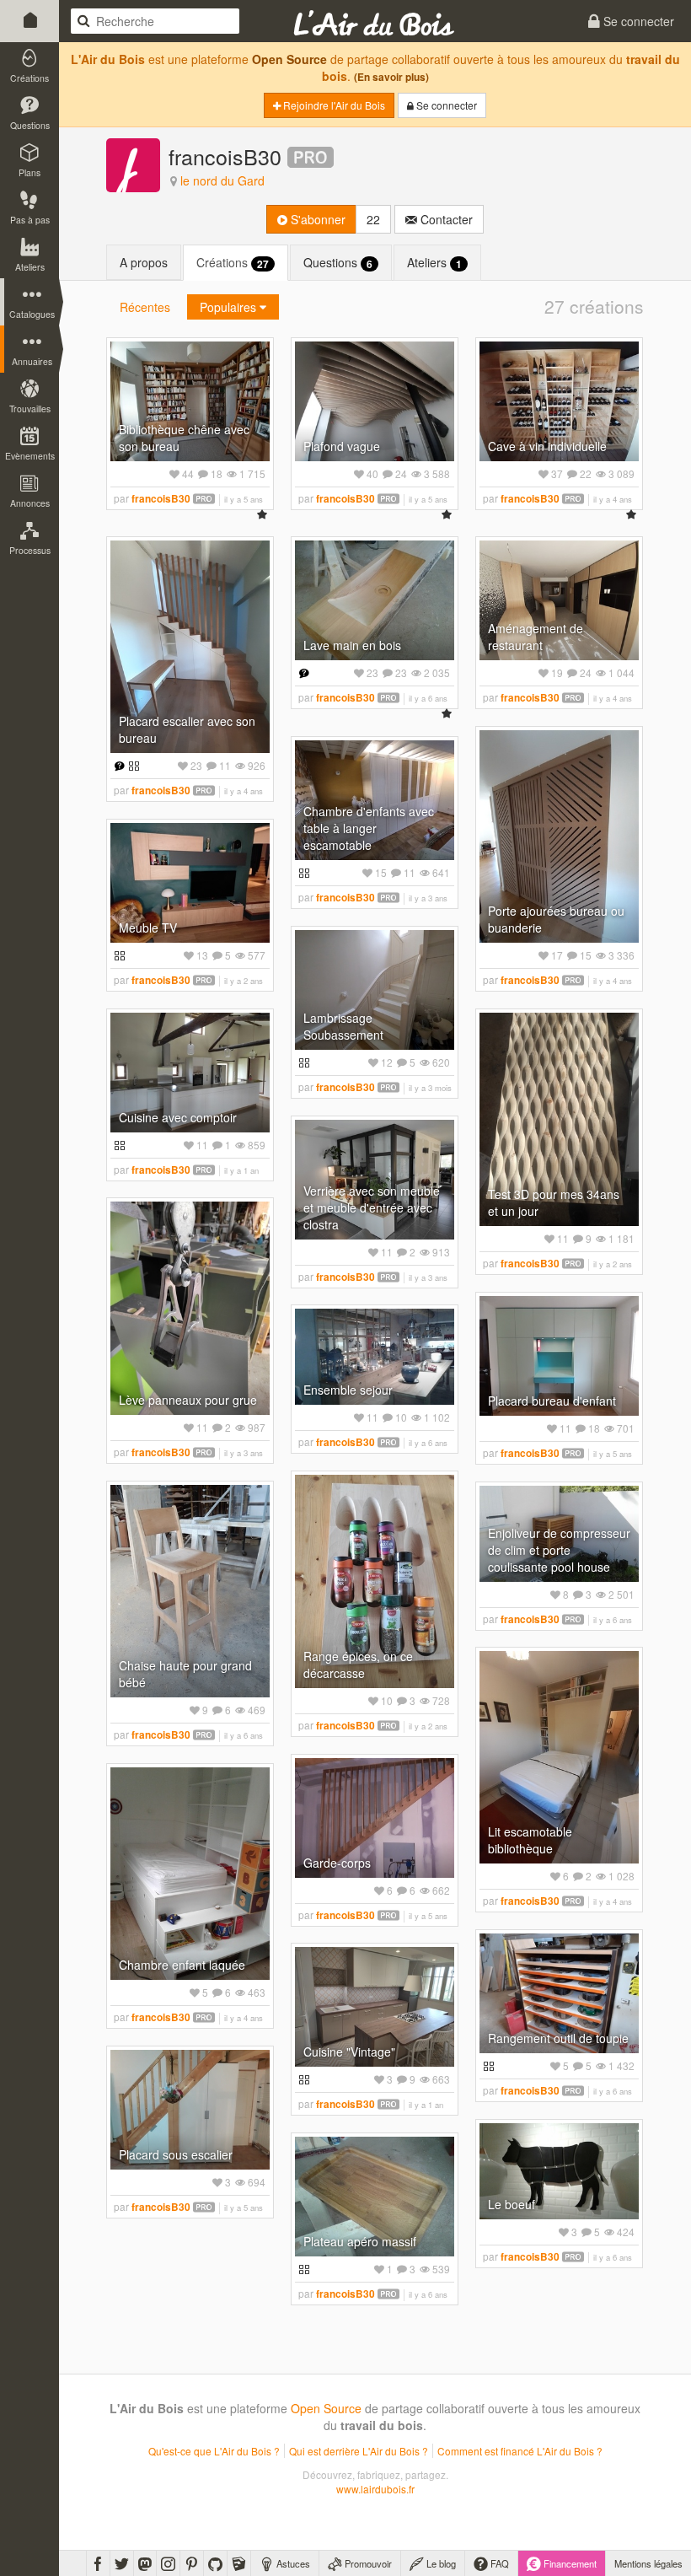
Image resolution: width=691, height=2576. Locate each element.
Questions (338, 263)
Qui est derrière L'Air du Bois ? (359, 2451)
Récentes (145, 307)
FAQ (498, 2563)
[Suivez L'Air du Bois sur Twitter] (122, 2563)
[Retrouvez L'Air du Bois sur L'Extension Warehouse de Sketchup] (239, 2563)
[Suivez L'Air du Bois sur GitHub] (215, 2563)
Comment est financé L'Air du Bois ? (520, 2451)
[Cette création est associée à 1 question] (118, 765)
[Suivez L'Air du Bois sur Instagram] (168, 2563)
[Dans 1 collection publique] (302, 872)
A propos (144, 262)
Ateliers (434, 263)
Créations (233, 263)
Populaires (230, 307)
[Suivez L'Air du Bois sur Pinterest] (192, 2563)
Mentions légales (648, 2563)
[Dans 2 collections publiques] (132, 765)
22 (373, 219)
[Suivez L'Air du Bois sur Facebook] (98, 2563)
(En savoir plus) (391, 77)
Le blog (440, 2563)
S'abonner (316, 219)
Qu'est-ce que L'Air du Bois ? (214, 2451)
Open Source (289, 59)
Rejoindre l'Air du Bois (333, 105)
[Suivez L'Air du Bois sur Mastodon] (145, 2563)
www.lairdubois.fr (375, 2489)
